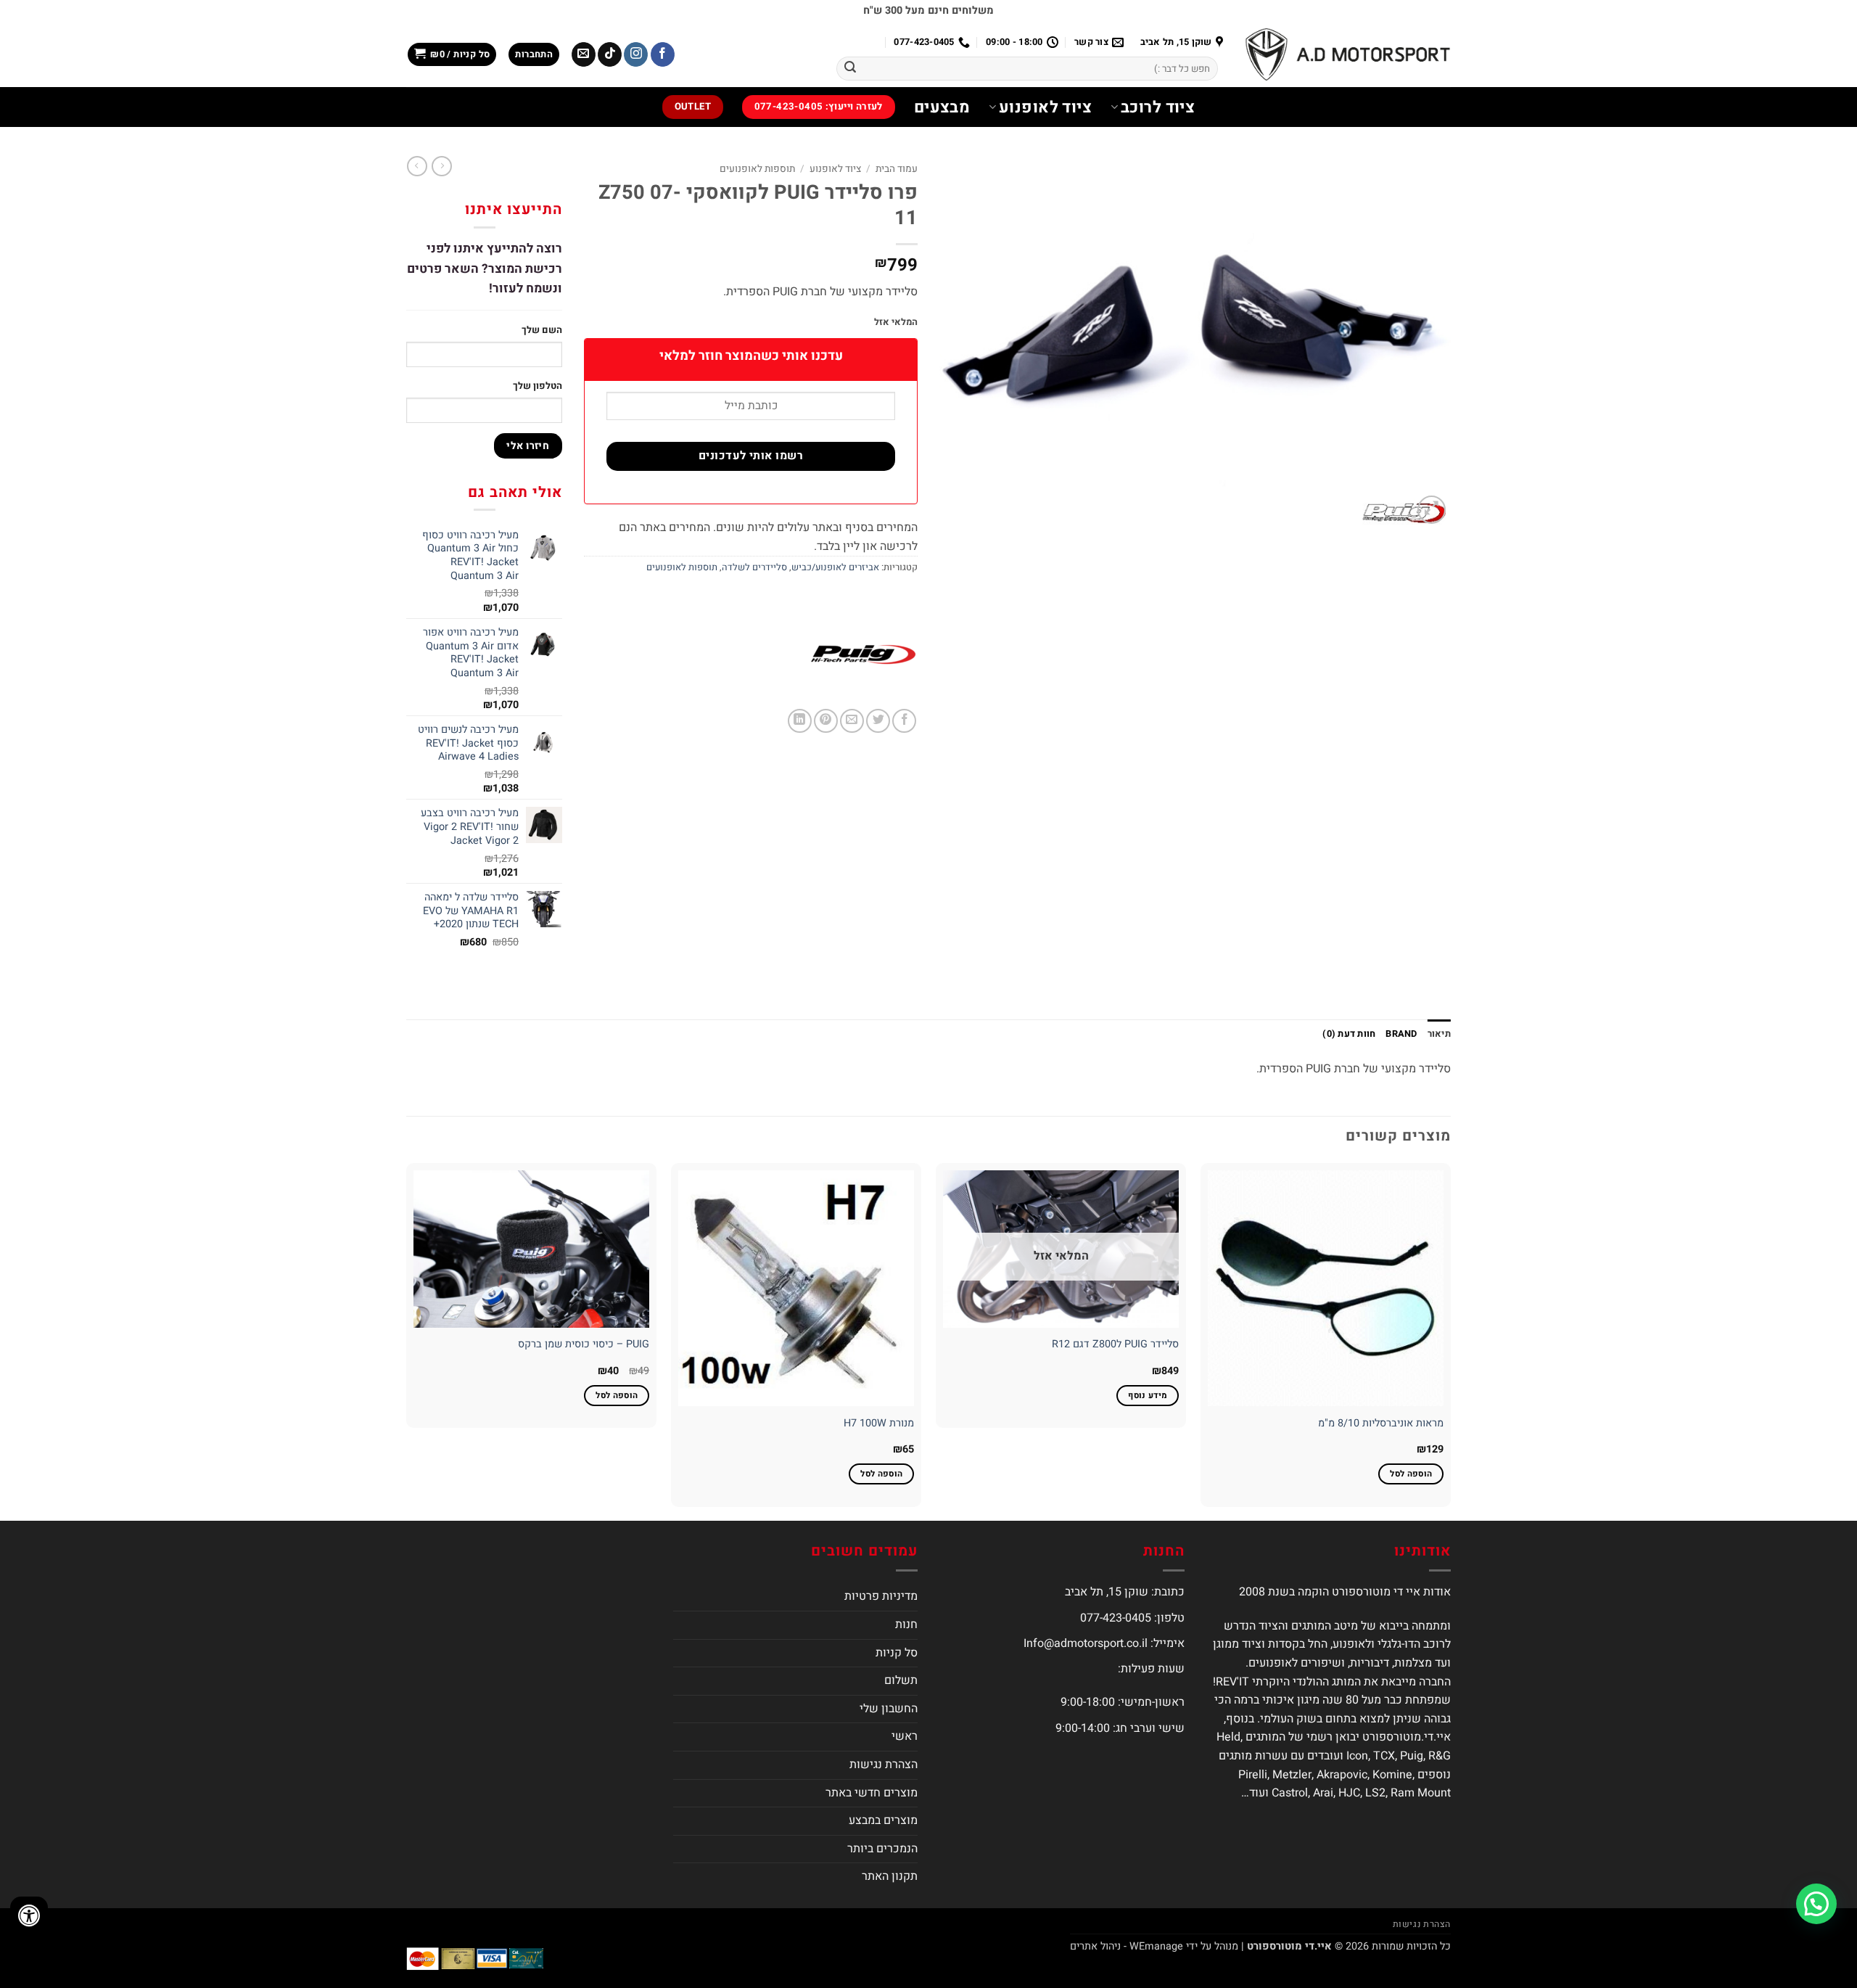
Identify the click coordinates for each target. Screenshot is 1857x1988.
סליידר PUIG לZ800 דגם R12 (1115, 1345)
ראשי (905, 1736)
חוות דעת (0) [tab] (1349, 1034)
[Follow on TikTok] (610, 54)
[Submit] (850, 69)
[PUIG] (863, 654)
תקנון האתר (890, 1876)
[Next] (407, 1341)
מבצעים (942, 107)
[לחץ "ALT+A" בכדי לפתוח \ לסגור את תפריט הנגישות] (29, 1915)
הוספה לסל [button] (1411, 1474)
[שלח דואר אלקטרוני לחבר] (852, 721)
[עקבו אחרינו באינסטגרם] (636, 54)
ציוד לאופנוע (1045, 107)
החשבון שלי (889, 1709)
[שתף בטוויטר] (878, 721)
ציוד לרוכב (1158, 107)
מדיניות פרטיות (881, 1596)
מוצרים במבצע (883, 1820)
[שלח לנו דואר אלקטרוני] (584, 54)
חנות (906, 1625)
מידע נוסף (1148, 1396)
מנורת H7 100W (879, 1424)
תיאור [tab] (1439, 1034)
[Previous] (1450, 1341)
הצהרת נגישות (884, 1765)
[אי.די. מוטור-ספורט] (1348, 54)
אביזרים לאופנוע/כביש (835, 567)
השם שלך (542, 330)
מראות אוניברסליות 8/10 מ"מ (1381, 1424)
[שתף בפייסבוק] (904, 721)
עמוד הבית (897, 169)
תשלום (901, 1680)
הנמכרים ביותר (882, 1849)
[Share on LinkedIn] (800, 721)
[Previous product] (417, 166)
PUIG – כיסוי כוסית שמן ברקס (584, 1345)
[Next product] (442, 166)
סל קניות (897, 1653)
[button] (534, 55)
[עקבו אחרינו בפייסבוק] (663, 54)
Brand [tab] (1401, 1034)
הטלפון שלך (538, 386)
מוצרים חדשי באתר (872, 1793)
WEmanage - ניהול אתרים (1127, 1946)
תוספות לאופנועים (757, 169)
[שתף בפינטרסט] (826, 721)
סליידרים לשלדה (754, 567)
